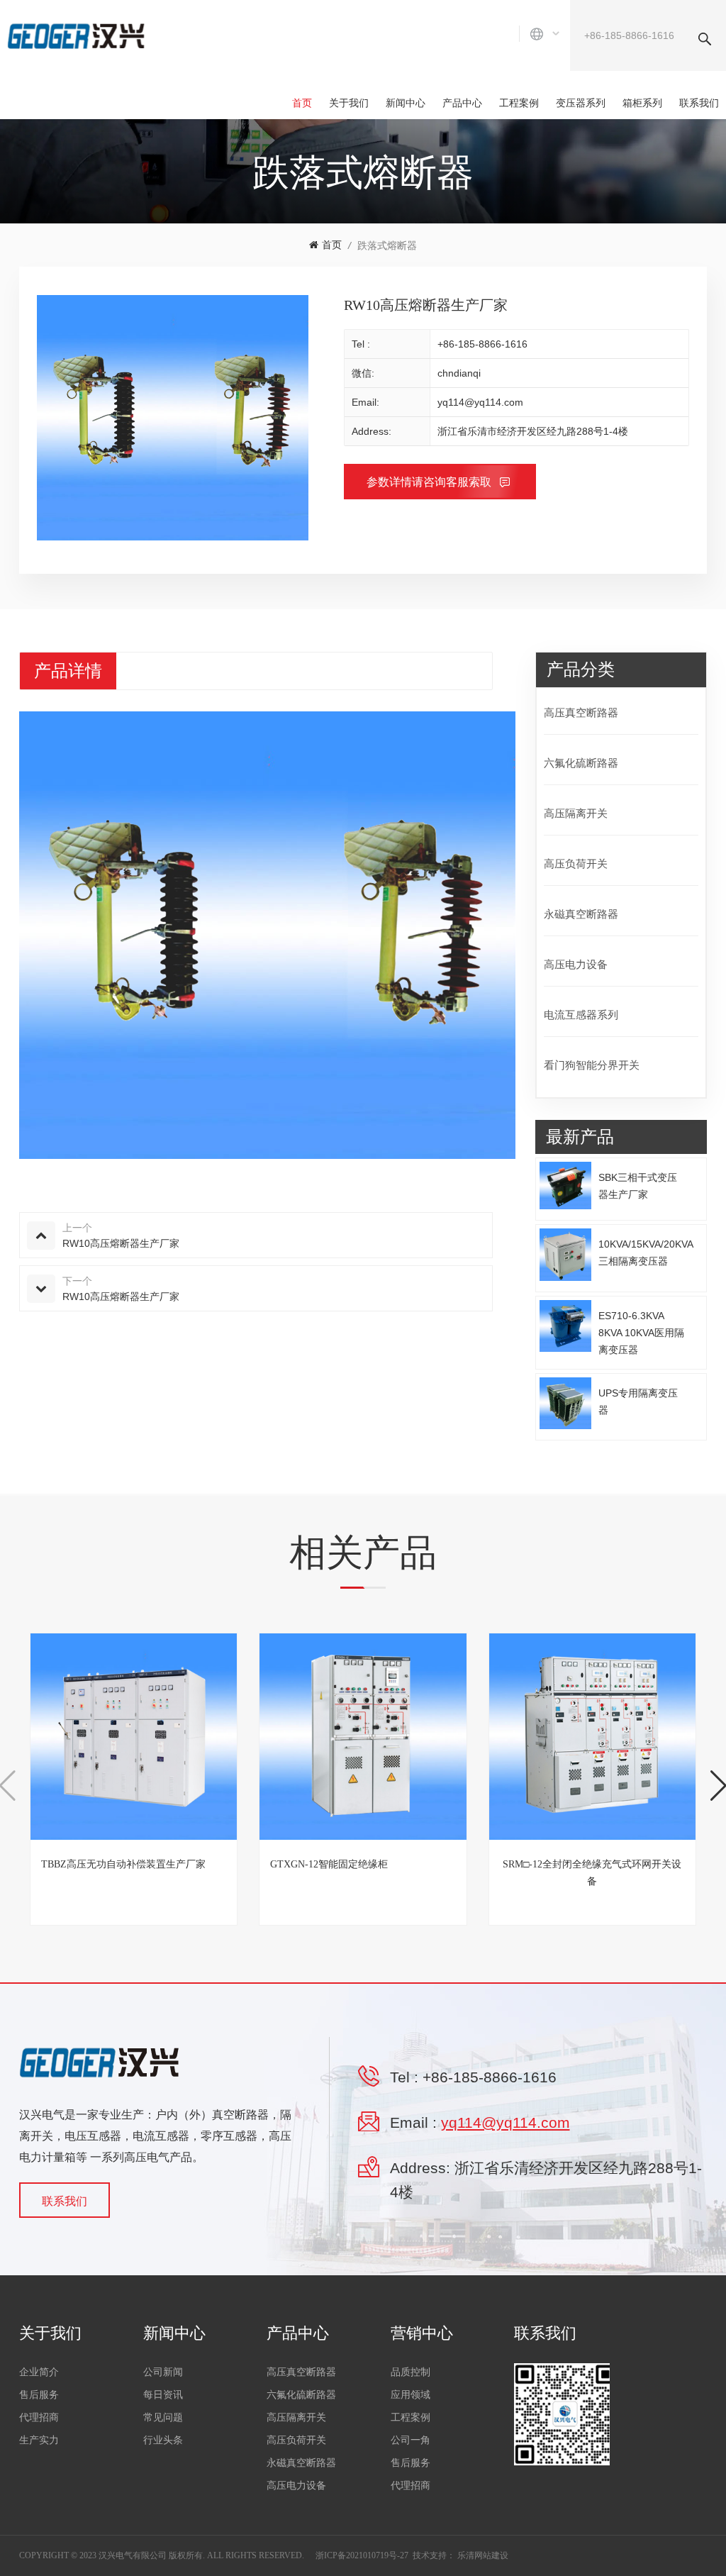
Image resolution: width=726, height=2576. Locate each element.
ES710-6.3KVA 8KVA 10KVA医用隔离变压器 (641, 1333)
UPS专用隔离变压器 (638, 1401)
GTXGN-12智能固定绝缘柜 (329, 1864)
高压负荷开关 (576, 864)
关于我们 (349, 103)
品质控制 (411, 2372)
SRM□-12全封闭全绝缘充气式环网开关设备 (592, 1873)
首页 (302, 103)
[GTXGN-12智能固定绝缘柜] (363, 1737)
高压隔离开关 (576, 813)
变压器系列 (581, 103)
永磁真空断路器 (581, 914)
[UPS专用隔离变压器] (566, 1404)
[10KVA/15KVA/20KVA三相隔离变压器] (566, 1255)
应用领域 (411, 2395)
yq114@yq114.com (480, 402)
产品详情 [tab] (68, 671)
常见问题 (163, 2417)
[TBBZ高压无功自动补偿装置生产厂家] (134, 1737)
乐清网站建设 (483, 2555)
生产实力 (39, 2440)
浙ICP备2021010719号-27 (362, 2555)
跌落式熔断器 (387, 245)
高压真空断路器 (581, 712)
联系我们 (699, 103)
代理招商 (39, 2417)
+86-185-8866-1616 (482, 344)
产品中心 (462, 103)
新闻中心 (406, 103)
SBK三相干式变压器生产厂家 (638, 1186)
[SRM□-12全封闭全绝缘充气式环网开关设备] (592, 1737)
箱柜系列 (642, 103)
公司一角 (411, 2440)
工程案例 (519, 103)
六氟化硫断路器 (581, 763)
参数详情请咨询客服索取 (430, 482)
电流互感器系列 (581, 1015)
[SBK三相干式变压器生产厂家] (566, 1185)
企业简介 (39, 2372)
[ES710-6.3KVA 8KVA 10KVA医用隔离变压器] (566, 1326)
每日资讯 (163, 2395)
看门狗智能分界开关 (592, 1065)
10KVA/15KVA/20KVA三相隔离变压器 (646, 1253)
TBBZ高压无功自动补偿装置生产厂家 (123, 1864)
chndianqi (459, 373)
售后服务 (39, 2395)
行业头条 (163, 2440)
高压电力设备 (576, 964)
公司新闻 (163, 2372)
